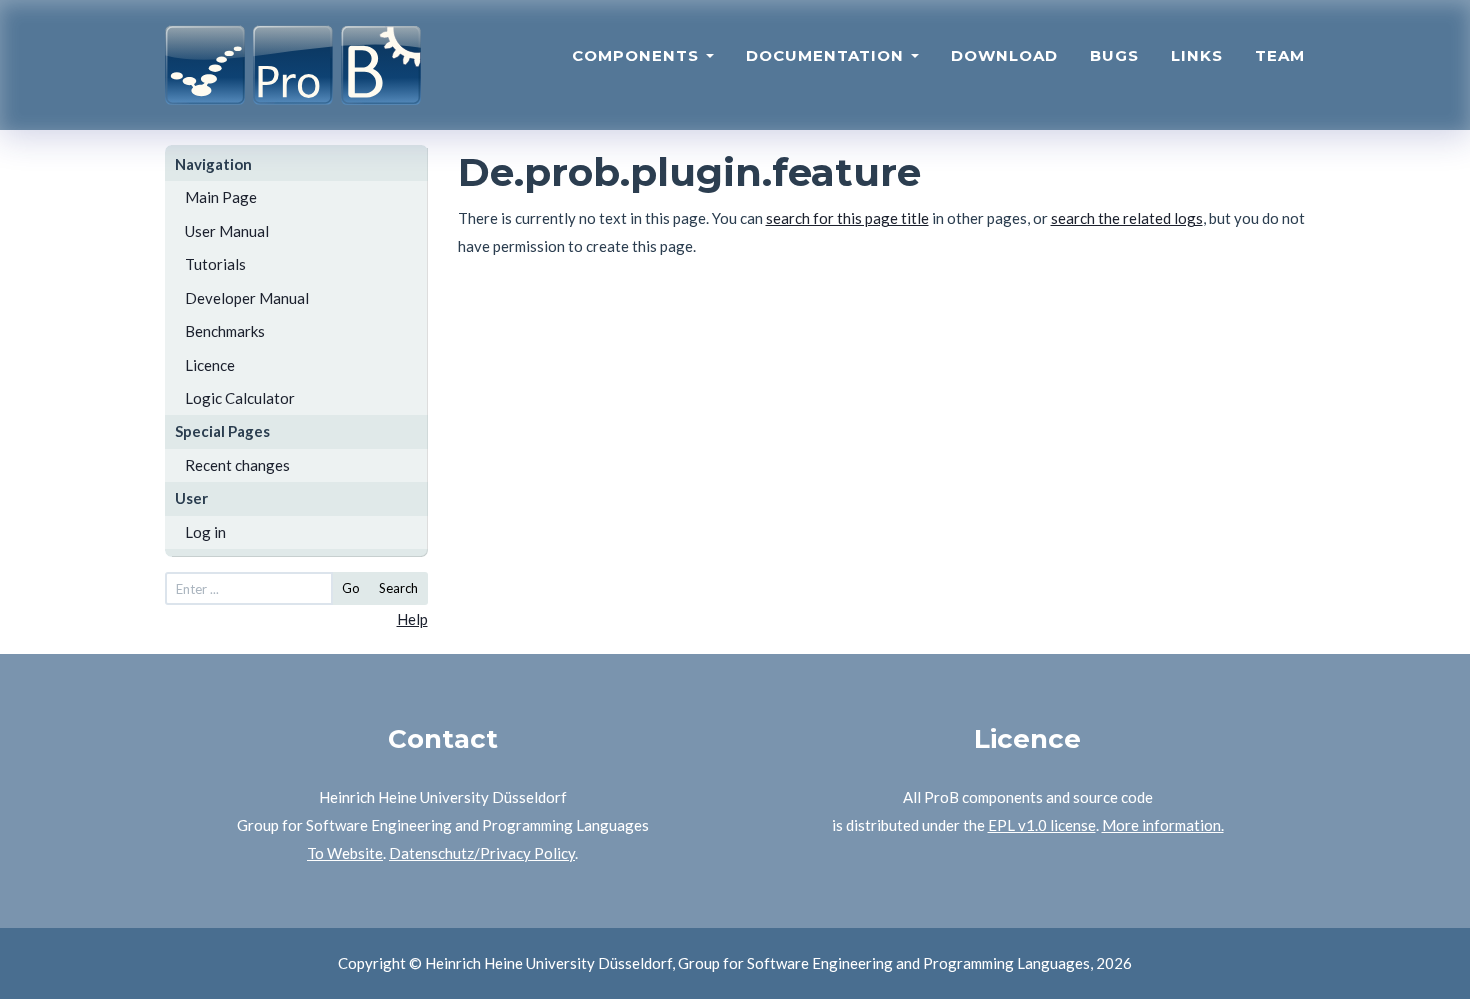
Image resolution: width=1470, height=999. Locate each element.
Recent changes (237, 465)
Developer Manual (247, 298)
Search (398, 588)
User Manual (227, 231)
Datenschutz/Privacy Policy (482, 853)
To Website (345, 853)
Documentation (827, 55)
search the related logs (1127, 218)
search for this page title (847, 218)
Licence (210, 365)
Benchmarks (225, 331)
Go (351, 588)
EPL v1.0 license (1042, 825)
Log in (205, 532)
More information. (1163, 825)
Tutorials (215, 264)
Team (1280, 55)
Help (412, 619)
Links (1197, 55)
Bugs (1114, 55)
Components (638, 55)
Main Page (221, 197)
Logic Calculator (240, 398)
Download (1004, 55)
